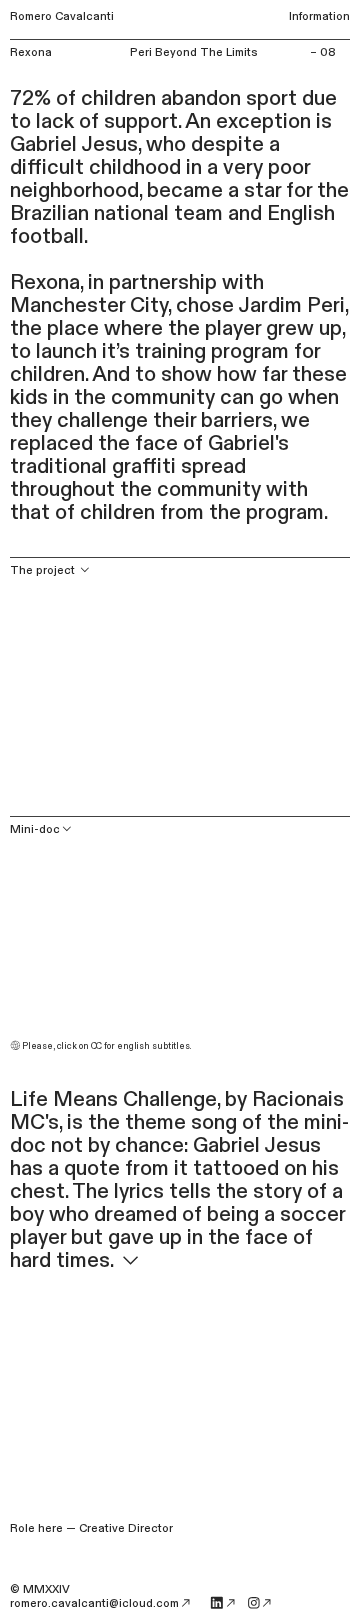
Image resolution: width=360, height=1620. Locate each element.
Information (319, 16)
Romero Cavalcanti (62, 16)
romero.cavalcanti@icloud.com (94, 1603)
